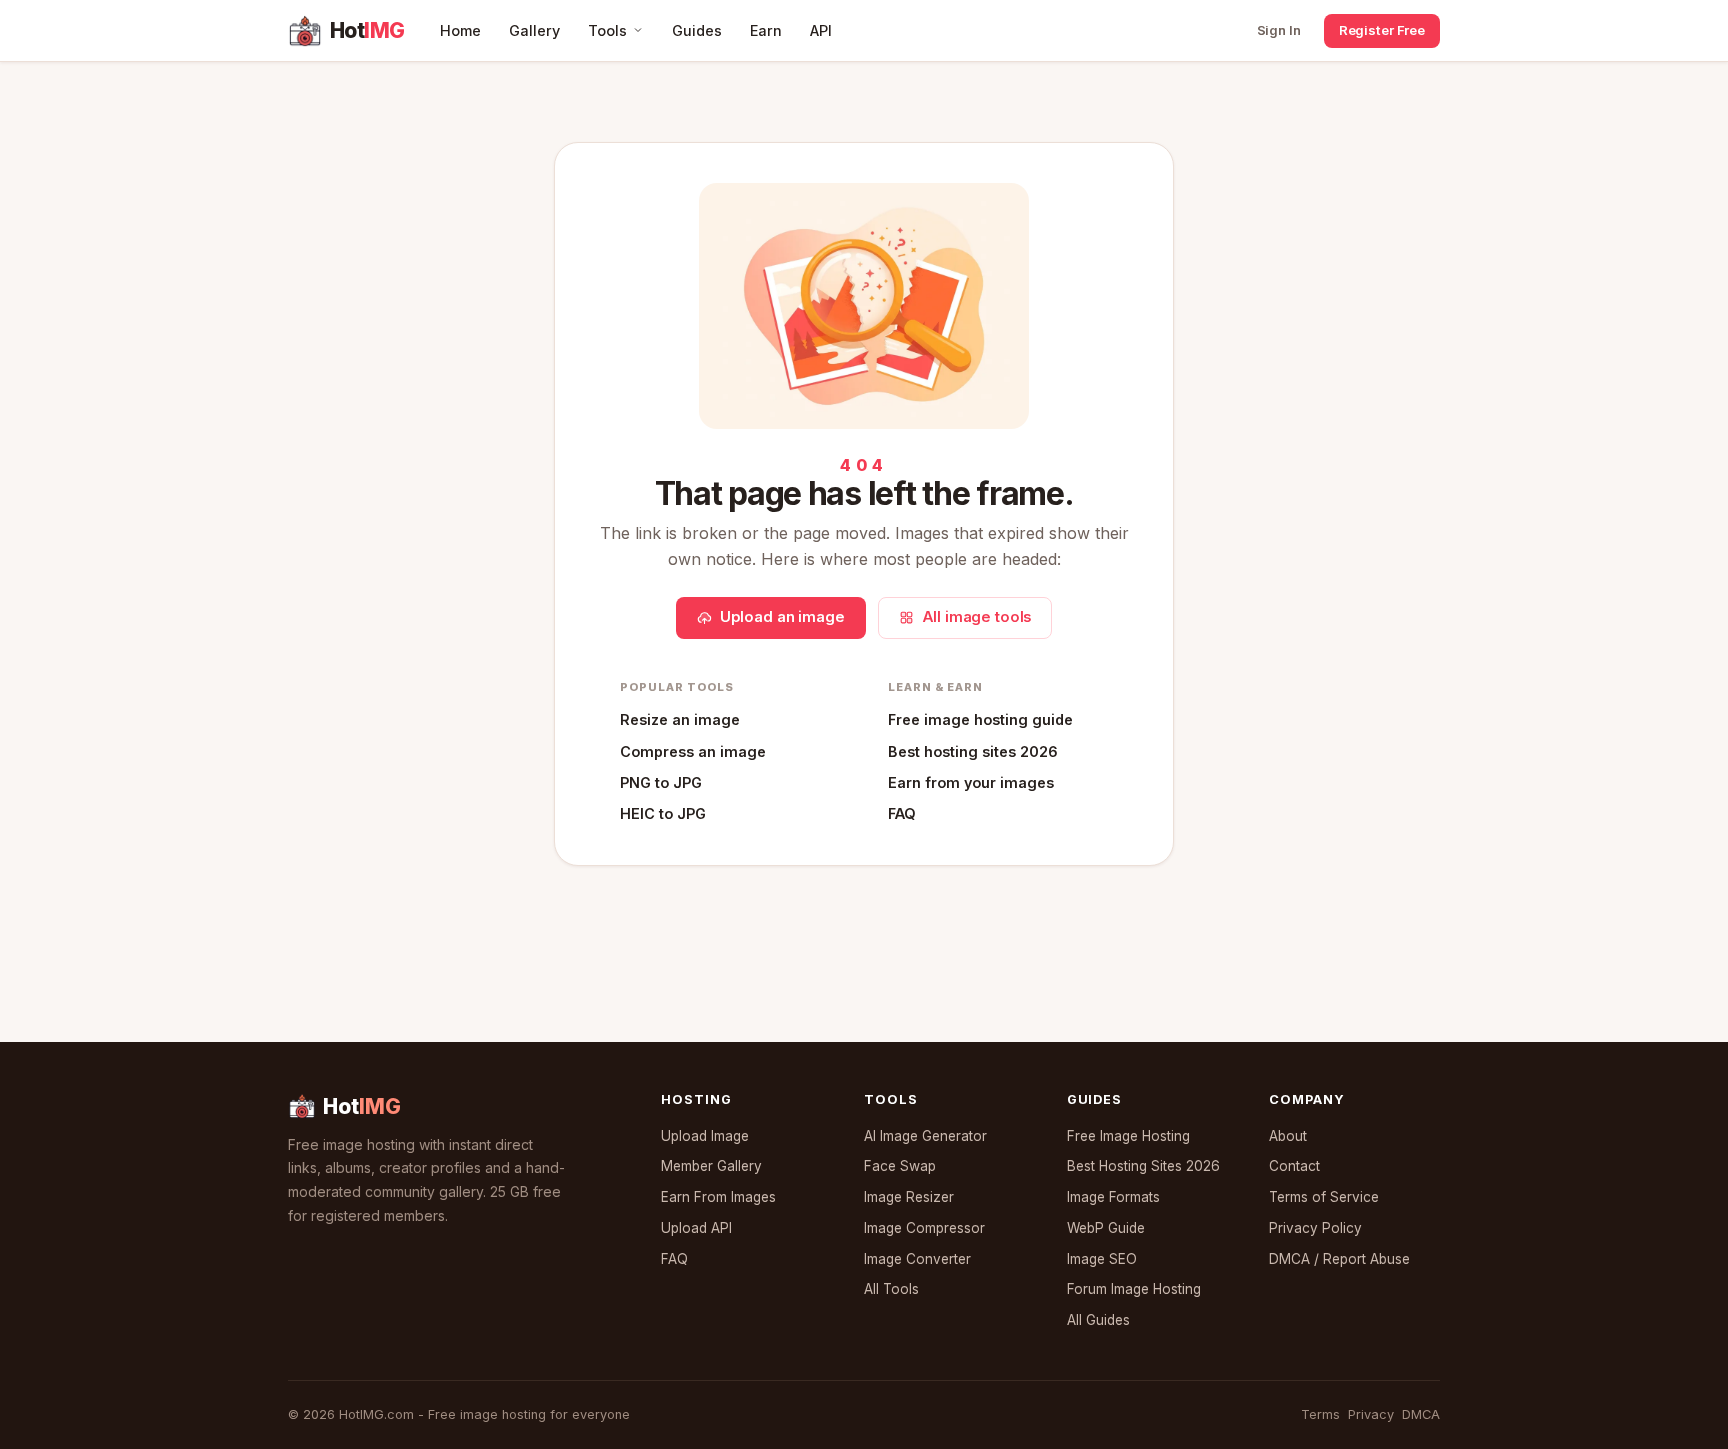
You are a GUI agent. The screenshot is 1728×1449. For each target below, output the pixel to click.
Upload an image (782, 617)
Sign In (1279, 30)
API (821, 30)
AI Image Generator (925, 1136)
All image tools (977, 617)
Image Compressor (924, 1228)
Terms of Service (1324, 1197)
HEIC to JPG (663, 813)
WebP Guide (1106, 1228)
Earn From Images (718, 1197)
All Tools (891, 1289)
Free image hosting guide (980, 719)
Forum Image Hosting (1134, 1289)
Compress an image (693, 751)
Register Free (1382, 30)
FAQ (902, 813)
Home (460, 30)
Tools (607, 30)
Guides (697, 30)
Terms (1320, 1414)
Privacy (1371, 1414)
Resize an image (680, 719)
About (1288, 1136)
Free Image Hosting (1128, 1136)
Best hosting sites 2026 (973, 751)
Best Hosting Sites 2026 (1143, 1166)
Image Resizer (909, 1197)
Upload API (696, 1228)
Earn (766, 30)
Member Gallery (711, 1166)
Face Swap (900, 1166)
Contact (1294, 1166)
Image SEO (1102, 1259)
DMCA (1421, 1414)
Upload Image (705, 1136)
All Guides (1098, 1320)
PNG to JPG (661, 782)
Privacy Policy (1315, 1228)
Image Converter (917, 1259)
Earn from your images (971, 782)
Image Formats (1113, 1197)
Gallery (534, 30)
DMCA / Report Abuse (1339, 1259)
